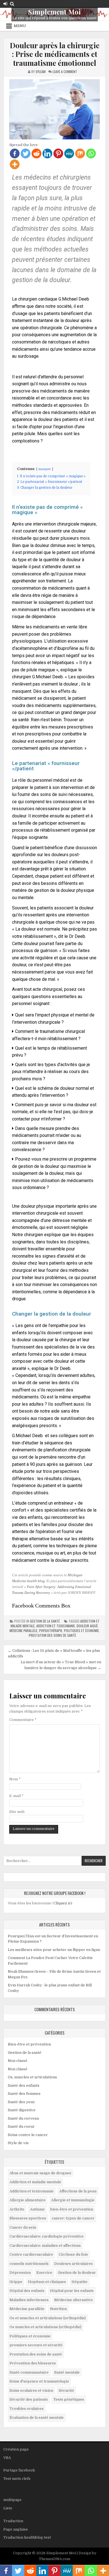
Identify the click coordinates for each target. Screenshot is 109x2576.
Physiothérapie (51, 1630)
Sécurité (66, 2390)
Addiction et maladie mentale (35, 2182)
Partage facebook (19, 2470)
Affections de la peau (78, 2191)
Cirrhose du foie (73, 2254)
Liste (8, 2508)
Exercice (44, 2273)
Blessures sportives (28, 2218)
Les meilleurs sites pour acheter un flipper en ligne (54, 1950)
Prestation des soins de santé (52, 1635)
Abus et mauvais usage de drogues (40, 2173)
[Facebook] (15, 153)
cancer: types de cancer (73, 2218)
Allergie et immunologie (73, 2200)
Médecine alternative (74, 2300)
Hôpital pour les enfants (72, 2291)
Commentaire (23, 1720)
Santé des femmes (24, 2094)
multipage (12, 2500)
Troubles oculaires (27, 2409)
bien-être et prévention (72, 2209)
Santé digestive (22, 2110)
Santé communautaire (29, 2372)
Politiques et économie (81, 1630)
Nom (15, 1779)
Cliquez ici (63, 1903)
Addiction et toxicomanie (56, 1626)
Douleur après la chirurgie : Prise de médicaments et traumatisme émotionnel (55, 54)
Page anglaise (16, 2529)
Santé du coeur (21, 2126)
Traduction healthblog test (27, 2537)
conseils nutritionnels (29, 2264)
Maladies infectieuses (29, 2300)
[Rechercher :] (54, 1861)
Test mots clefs (17, 2479)
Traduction (13, 2521)
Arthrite (17, 2209)
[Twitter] (26, 153)
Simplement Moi (54, 12)
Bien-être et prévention (29, 2044)
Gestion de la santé (45, 1621)
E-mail (16, 1796)
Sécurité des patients (29, 2399)
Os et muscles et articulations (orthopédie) (48, 2318)
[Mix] (80, 153)
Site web (17, 1812)
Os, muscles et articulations (32, 2077)
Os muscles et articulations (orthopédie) (45, 2327)
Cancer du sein (23, 2227)
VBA (7, 2458)
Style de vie (18, 2143)
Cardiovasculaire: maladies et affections (45, 2245)
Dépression (20, 2273)
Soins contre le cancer (28, 2135)
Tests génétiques (69, 2399)
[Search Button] (12, 4)
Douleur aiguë (87, 1626)
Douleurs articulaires (74, 2264)
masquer (45, 469)
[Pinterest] (58, 153)
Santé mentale (67, 2372)
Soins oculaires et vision (31, 2390)
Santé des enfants (24, 2085)
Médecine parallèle (23, 1630)
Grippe (16, 2282)
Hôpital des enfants (27, 2291)
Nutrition (58, 2309)
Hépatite (80, 2282)
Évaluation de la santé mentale (37, 2418)
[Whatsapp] (91, 153)
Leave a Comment (65, 72)
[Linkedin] (47, 153)
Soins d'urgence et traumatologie (39, 2381)
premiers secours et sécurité (36, 2345)
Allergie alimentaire (28, 2200)
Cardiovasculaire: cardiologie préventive (47, 2236)
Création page (16, 2449)
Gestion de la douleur (77, 2273)
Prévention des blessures (33, 2363)
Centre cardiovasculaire (31, 2254)
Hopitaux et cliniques (47, 2282)
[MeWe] (69, 153)
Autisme (37, 2209)
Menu (20, 26)
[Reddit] (36, 153)
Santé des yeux (21, 2102)
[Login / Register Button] (5, 4)
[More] (15, 164)
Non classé (18, 2061)
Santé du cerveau (23, 2118)
